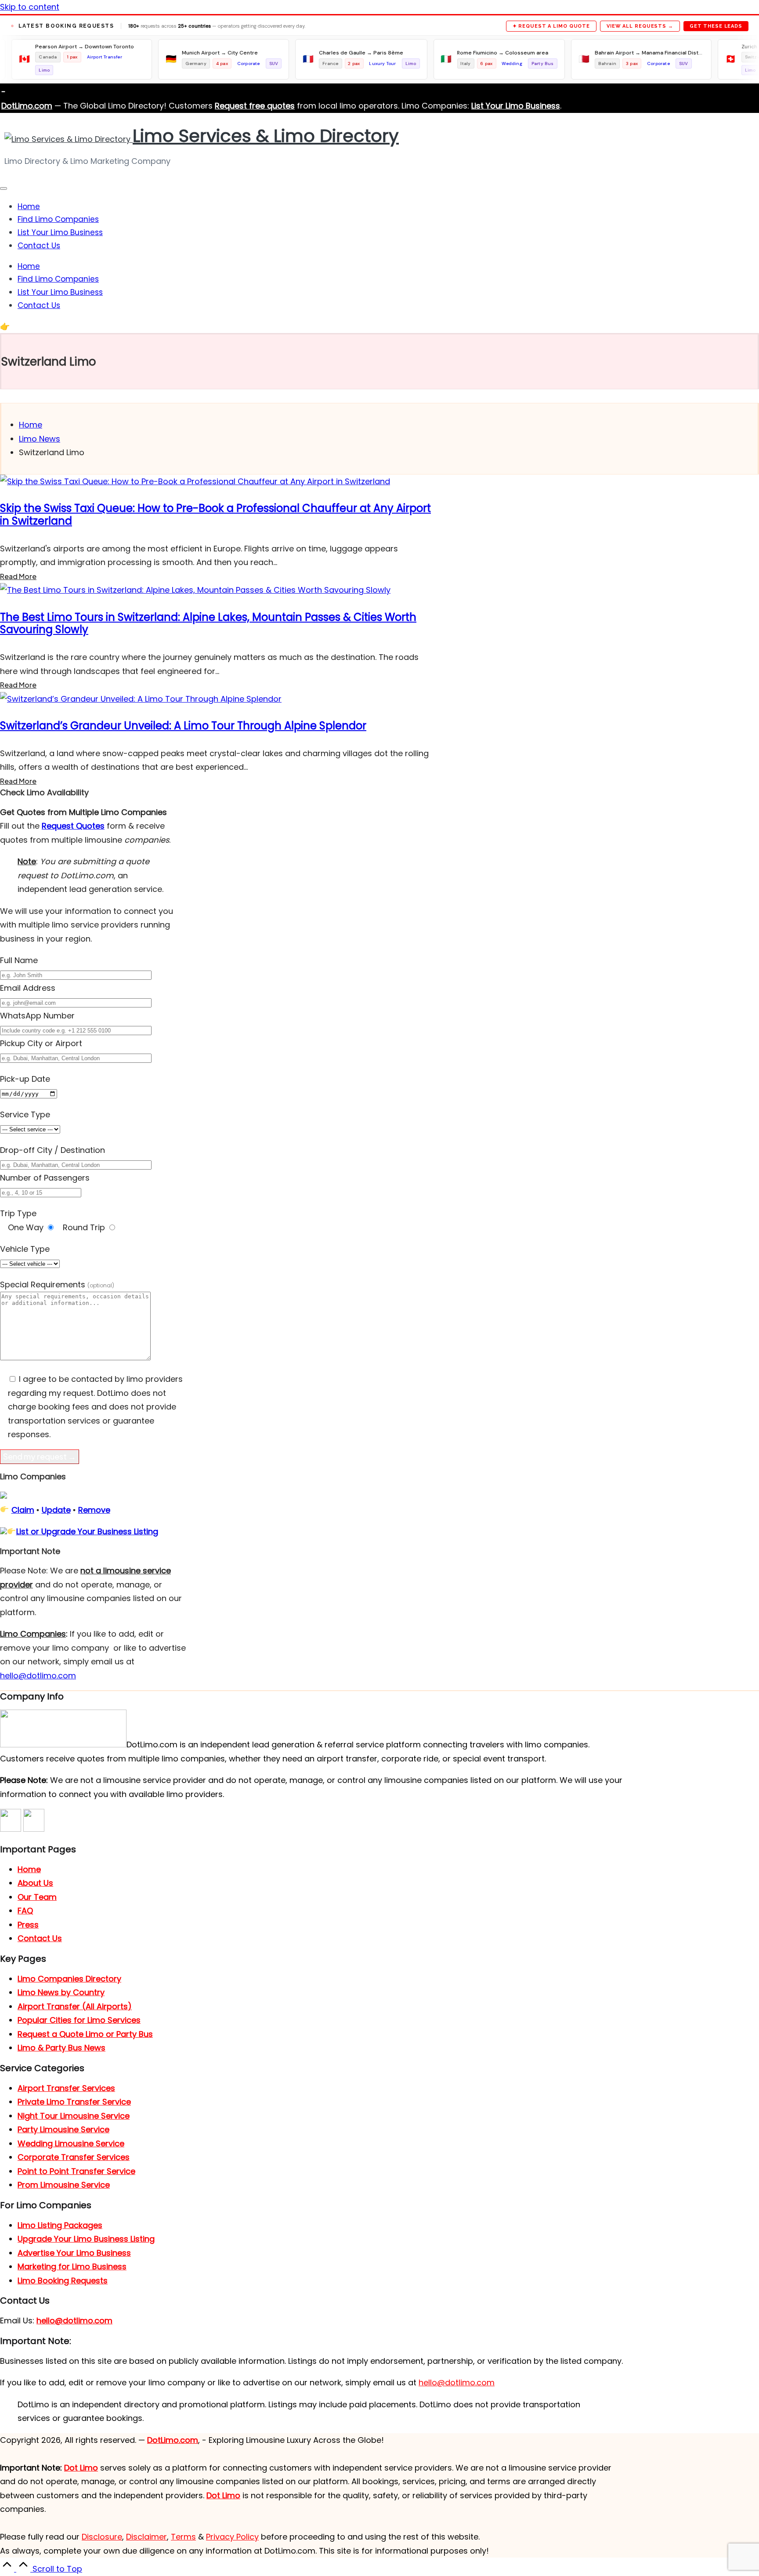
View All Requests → (640, 26)
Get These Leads (716, 26)
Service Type (25, 1114)
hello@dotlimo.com (74, 2321)
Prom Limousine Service (64, 2185)
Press (28, 1925)
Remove (94, 1510)
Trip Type (18, 1213)
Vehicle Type (25, 1249)
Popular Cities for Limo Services (79, 2020)
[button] (47, 326)
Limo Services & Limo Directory (266, 136)
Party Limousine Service (63, 2129)
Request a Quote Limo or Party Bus (85, 2034)
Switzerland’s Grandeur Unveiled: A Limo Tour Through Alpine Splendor (183, 726)
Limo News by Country (61, 1992)
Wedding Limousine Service (71, 2143)
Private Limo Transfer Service (74, 2102)
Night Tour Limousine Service (74, 2116)
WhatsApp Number (37, 1016)
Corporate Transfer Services (74, 2157)
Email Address (28, 988)
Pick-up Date (25, 1079)
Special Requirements (57, 1284)
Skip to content (30, 7)
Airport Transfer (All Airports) (75, 2006)
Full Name (19, 960)
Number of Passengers (45, 1178)
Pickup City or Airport (41, 1043)
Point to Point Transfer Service (76, 2171)
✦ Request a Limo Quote (551, 26)
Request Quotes (73, 826)
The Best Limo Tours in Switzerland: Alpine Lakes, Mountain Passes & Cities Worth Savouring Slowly (208, 623)
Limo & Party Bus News (61, 2048)
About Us (35, 1883)
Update (56, 1510)
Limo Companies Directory (69, 1979)
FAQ (25, 1911)
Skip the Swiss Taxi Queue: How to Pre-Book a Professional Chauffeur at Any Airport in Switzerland (215, 514)
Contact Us (40, 1938)
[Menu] (4, 188)
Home (29, 1869)
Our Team (37, 1897)
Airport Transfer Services (66, 2088)
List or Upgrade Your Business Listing (87, 1531)
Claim (23, 1510)
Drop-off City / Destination (52, 1150)
